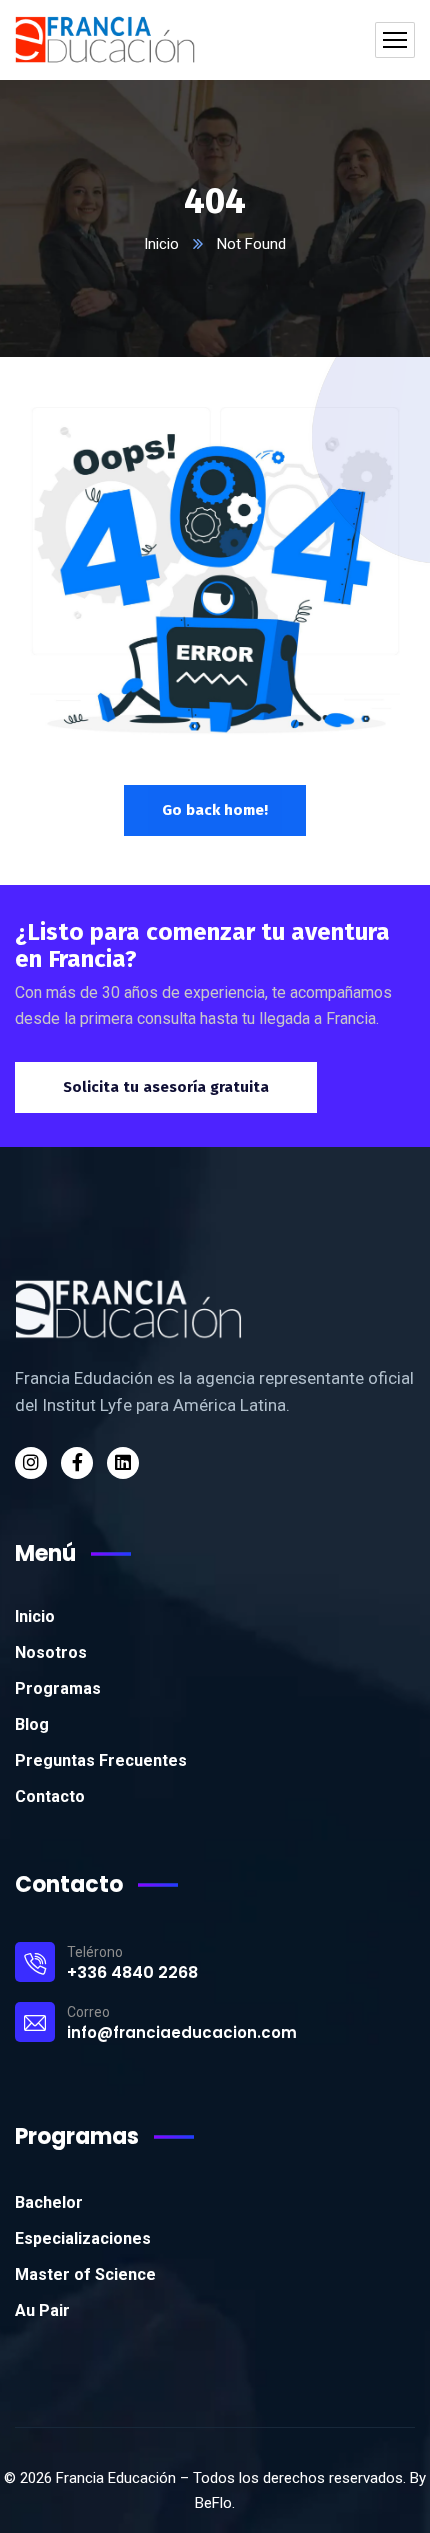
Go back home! (215, 810)
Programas (58, 1688)
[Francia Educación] (105, 40)
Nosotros (51, 1652)
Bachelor (49, 2202)
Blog (32, 1724)
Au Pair (42, 2310)
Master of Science (85, 2274)
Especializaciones (83, 2238)
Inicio (161, 244)
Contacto (50, 1796)
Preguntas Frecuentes (101, 1760)
